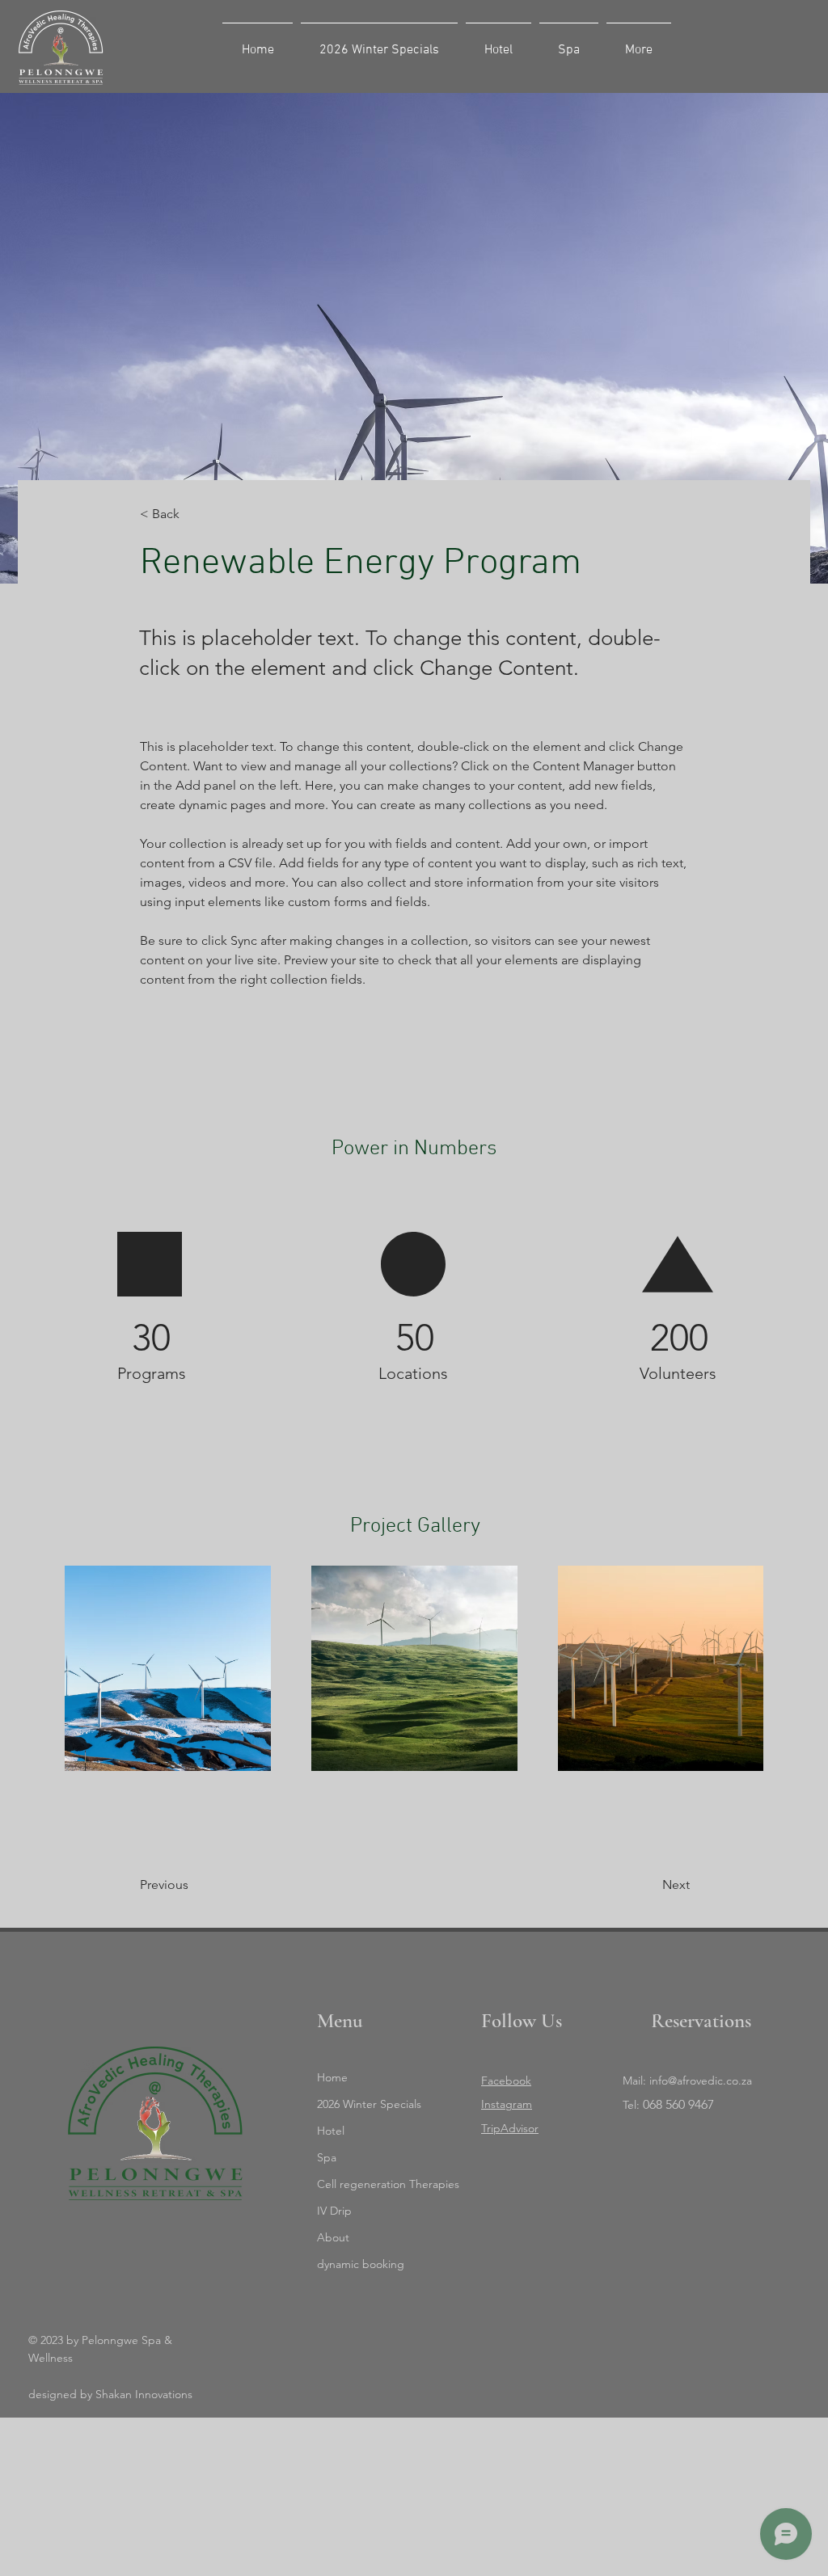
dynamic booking (361, 2264)
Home (332, 2077)
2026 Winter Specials (369, 2104)
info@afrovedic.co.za (701, 2081)
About (333, 2237)
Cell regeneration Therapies (384, 2184)
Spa (327, 2157)
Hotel (331, 2131)
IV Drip (334, 2211)
